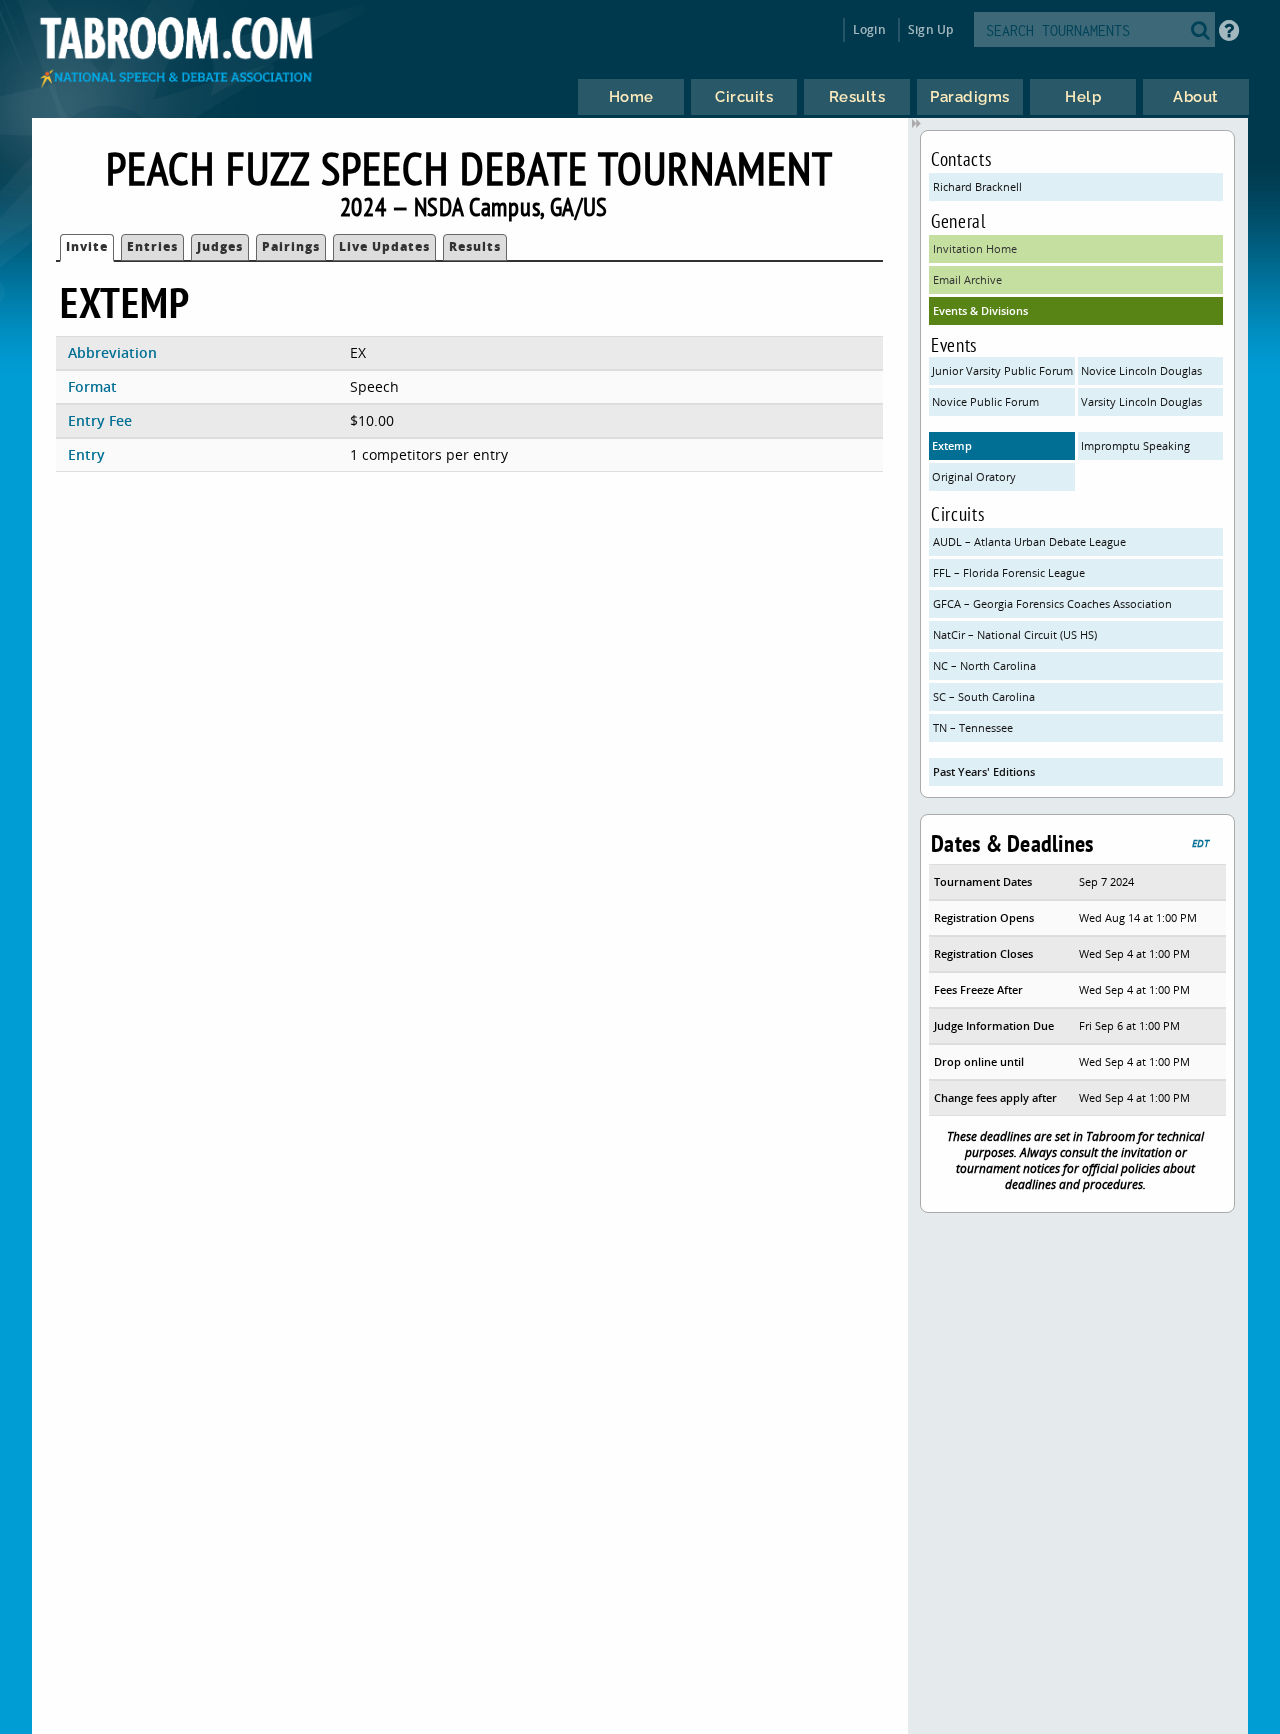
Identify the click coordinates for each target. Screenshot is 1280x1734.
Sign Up (930, 29)
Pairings (291, 246)
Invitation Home (975, 248)
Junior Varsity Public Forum (1002, 370)
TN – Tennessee (973, 727)
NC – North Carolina (984, 665)
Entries (152, 246)
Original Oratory (974, 476)
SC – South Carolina (984, 696)
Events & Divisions (980, 310)
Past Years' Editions (984, 771)
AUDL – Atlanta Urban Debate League (1029, 541)
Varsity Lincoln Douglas (1141, 401)
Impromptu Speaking (1135, 445)
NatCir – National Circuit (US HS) (1015, 634)
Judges (220, 246)
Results (475, 246)
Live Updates (384, 246)
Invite (87, 246)
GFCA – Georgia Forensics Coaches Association (1052, 603)
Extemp (952, 445)
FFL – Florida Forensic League (1009, 572)
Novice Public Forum (985, 401)
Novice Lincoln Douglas (1141, 370)
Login (869, 29)
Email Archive (967, 279)
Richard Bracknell (977, 186)
